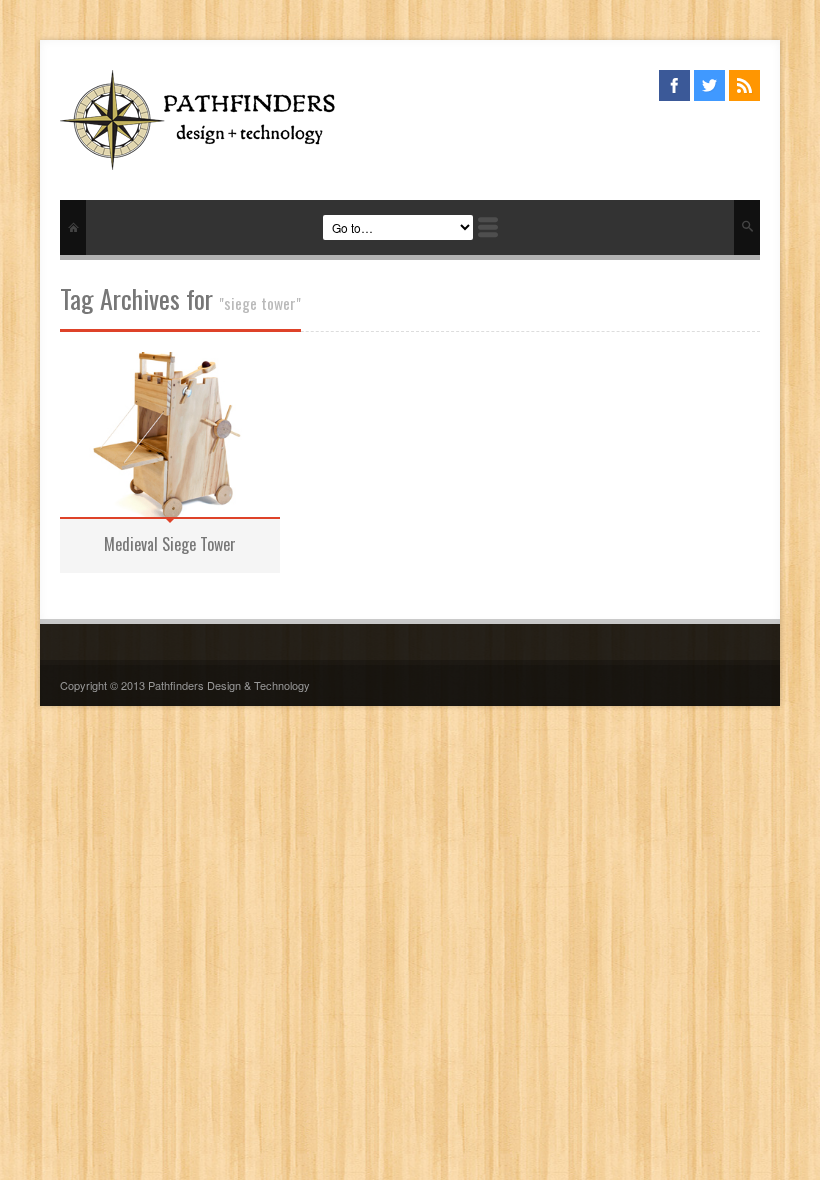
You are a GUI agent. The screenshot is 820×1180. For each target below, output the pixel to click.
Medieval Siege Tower (170, 544)
